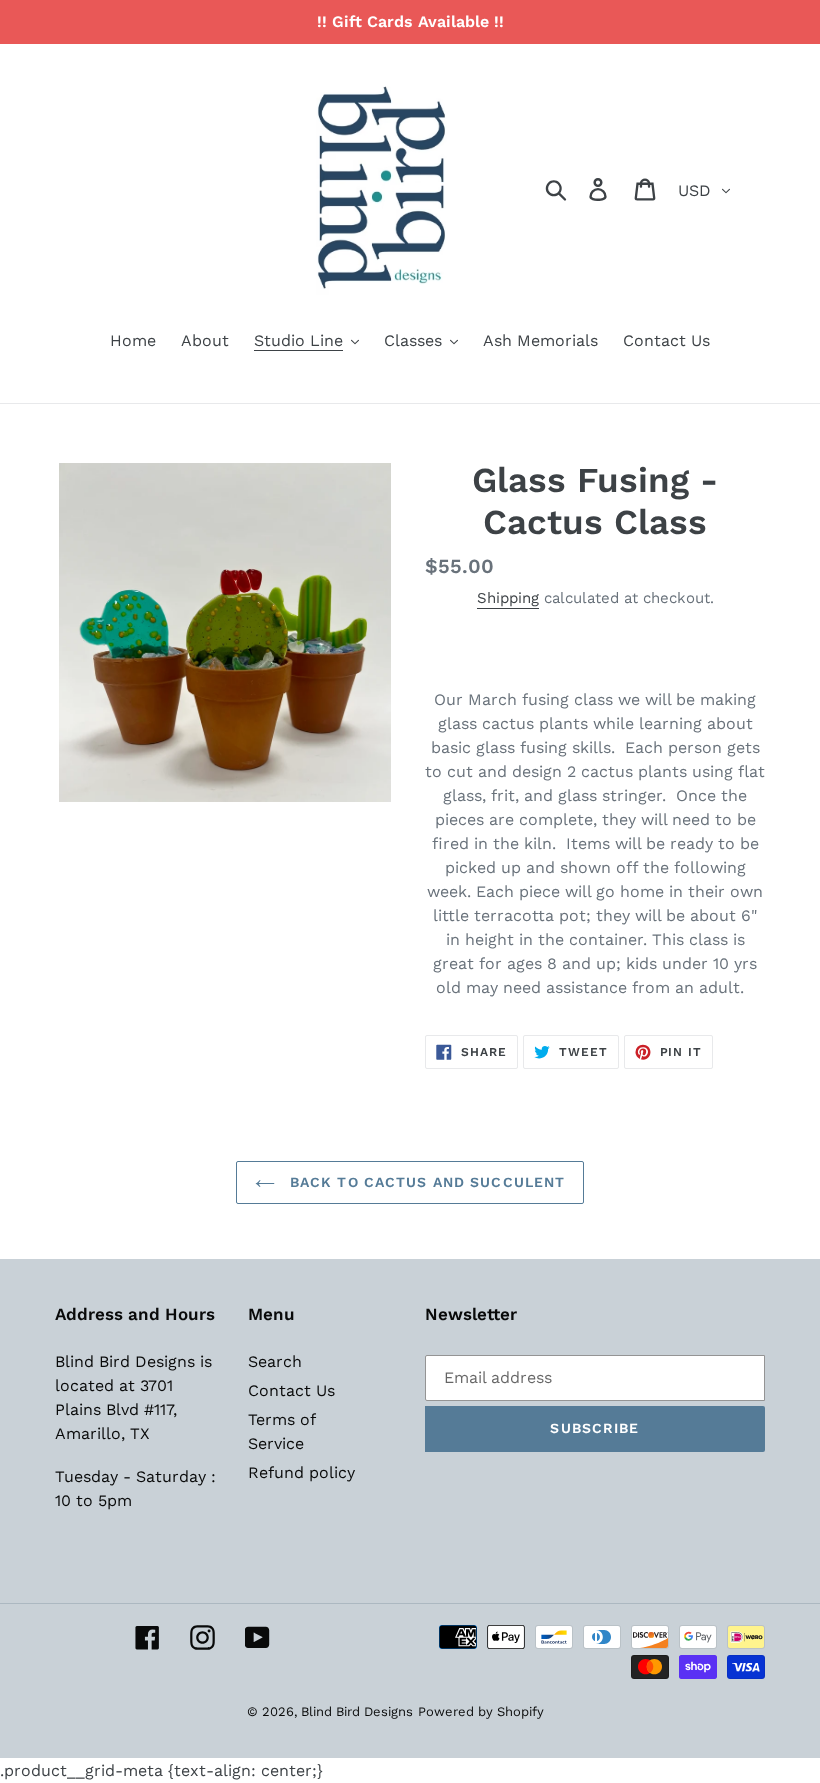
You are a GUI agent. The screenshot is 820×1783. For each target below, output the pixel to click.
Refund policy (301, 1472)
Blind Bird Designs (357, 1711)
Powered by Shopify (481, 1711)
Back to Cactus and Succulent (425, 1182)
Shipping (508, 598)
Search (275, 1361)
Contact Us (291, 1390)
